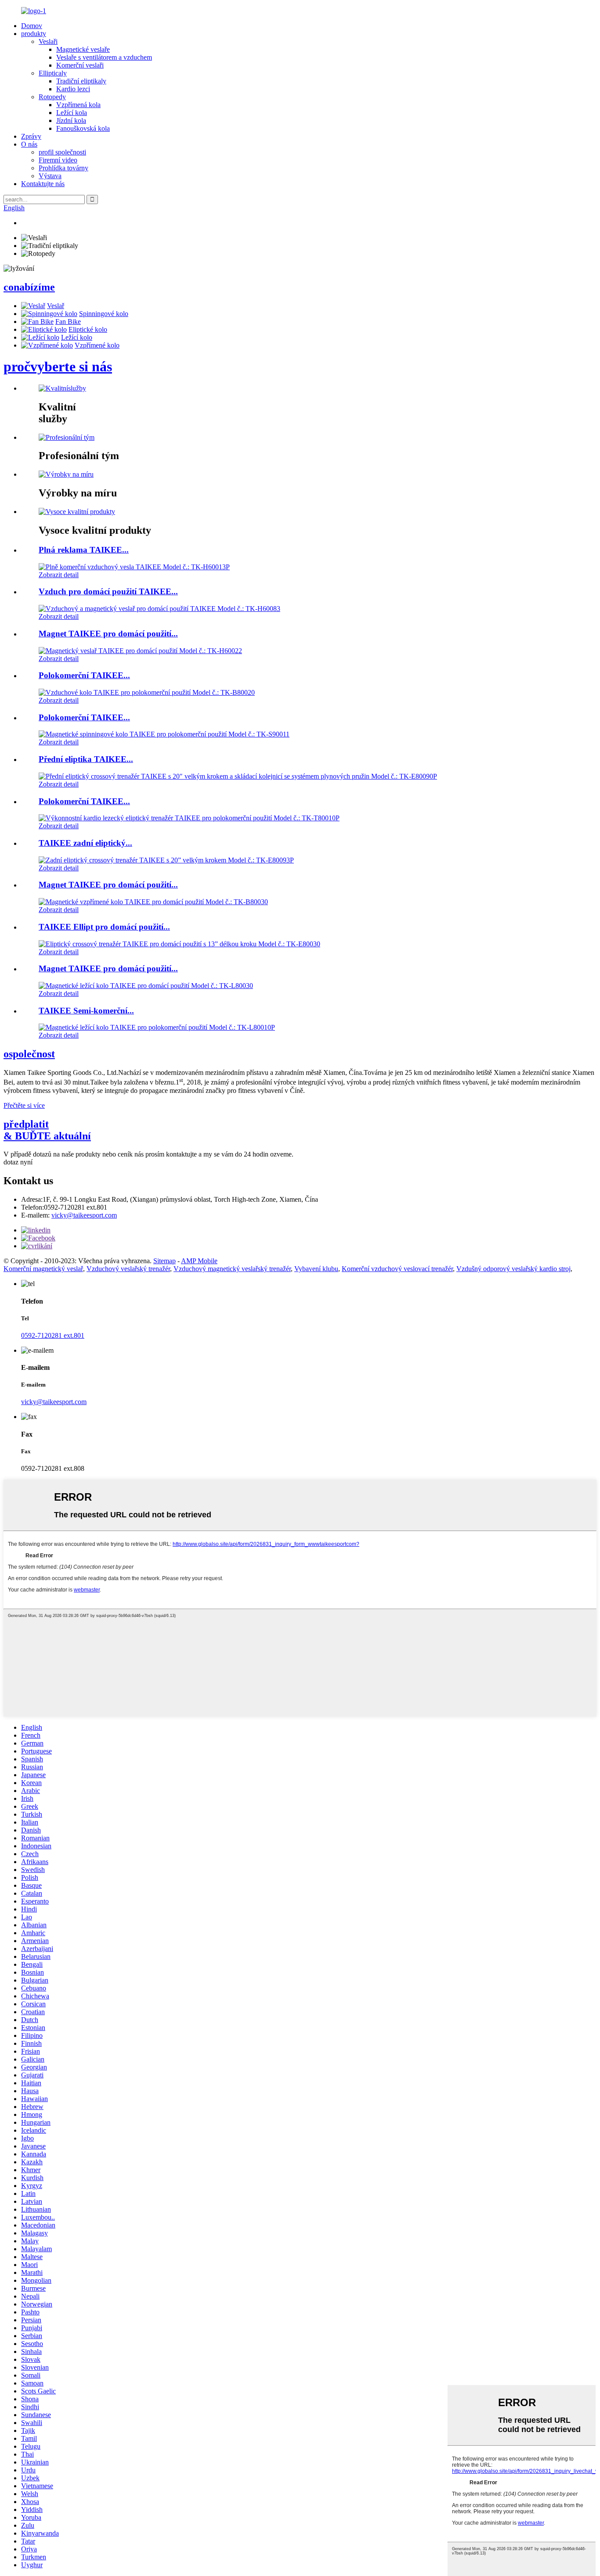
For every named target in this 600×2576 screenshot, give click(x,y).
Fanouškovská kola (83, 128)
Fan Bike (68, 322)
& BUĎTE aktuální (47, 1130)
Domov (32, 26)
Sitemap (164, 1261)
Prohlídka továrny (63, 168)
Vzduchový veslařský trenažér (128, 1269)
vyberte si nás (58, 366)
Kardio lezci (73, 89)
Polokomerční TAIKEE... (84, 675)
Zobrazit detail (59, 575)
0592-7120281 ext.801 (53, 1335)
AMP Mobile (199, 1261)
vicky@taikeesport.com (84, 1215)
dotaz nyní (18, 1162)
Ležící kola (72, 113)
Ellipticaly (53, 73)
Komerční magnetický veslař (43, 1269)
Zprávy (31, 136)
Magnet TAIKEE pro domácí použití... (108, 634)
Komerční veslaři (80, 65)
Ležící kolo (77, 337)
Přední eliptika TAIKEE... (86, 759)
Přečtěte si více (24, 1105)
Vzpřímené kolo (97, 345)
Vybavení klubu (316, 1269)
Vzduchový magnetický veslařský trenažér (232, 1269)
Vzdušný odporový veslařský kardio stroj (513, 1269)
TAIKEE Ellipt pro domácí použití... (104, 927)
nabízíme (29, 287)
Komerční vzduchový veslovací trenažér (397, 1269)
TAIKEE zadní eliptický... (85, 843)
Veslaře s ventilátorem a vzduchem (104, 57)
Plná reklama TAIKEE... (84, 550)
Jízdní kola (71, 120)
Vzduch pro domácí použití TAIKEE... (108, 591)
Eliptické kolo (88, 329)
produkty (34, 34)
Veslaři (48, 41)
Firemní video (58, 160)
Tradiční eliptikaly (81, 81)
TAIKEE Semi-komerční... (86, 1011)
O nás (29, 144)
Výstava (50, 176)
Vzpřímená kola (78, 105)
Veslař (56, 306)
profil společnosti (62, 152)
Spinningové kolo (104, 314)
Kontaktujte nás (43, 184)
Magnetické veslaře (83, 49)
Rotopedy (52, 97)
